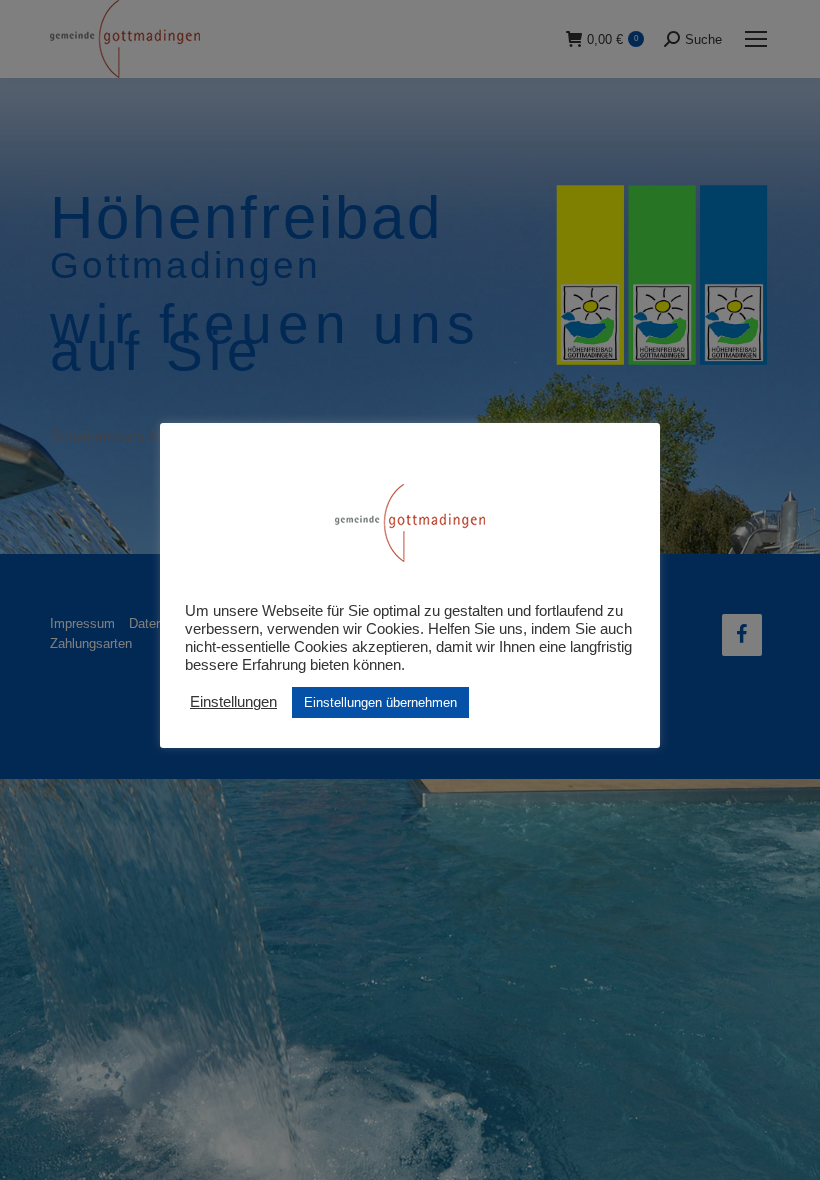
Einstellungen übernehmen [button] (380, 702)
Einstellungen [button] (233, 702)
